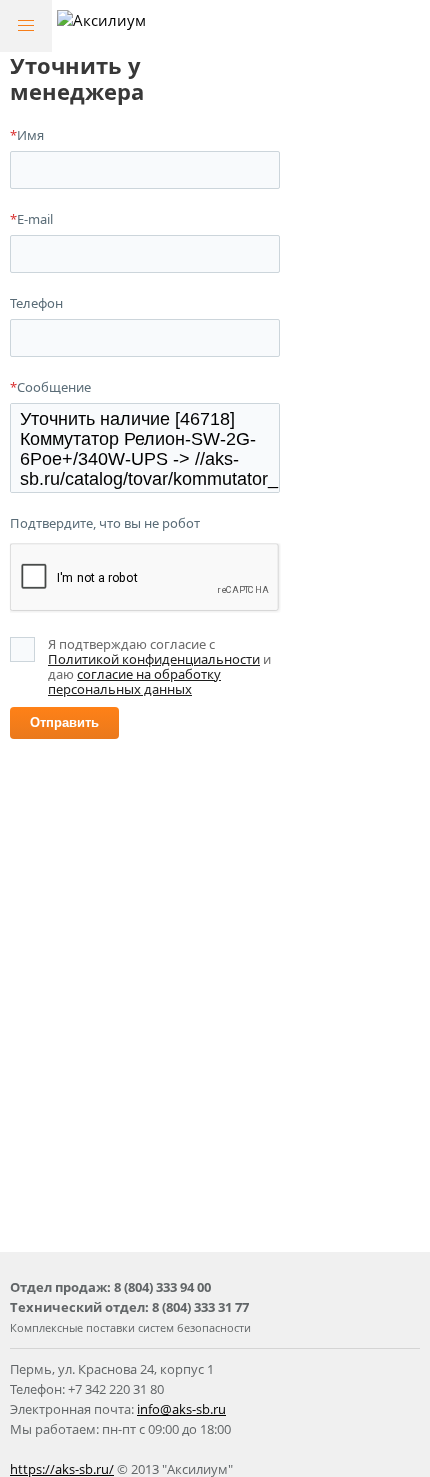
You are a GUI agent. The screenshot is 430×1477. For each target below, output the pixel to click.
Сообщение (50, 387)
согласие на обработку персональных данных (134, 681)
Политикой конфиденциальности (154, 659)
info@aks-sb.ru (181, 1409)
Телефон (36, 303)
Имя (27, 135)
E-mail (31, 219)
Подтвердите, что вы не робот (105, 523)
